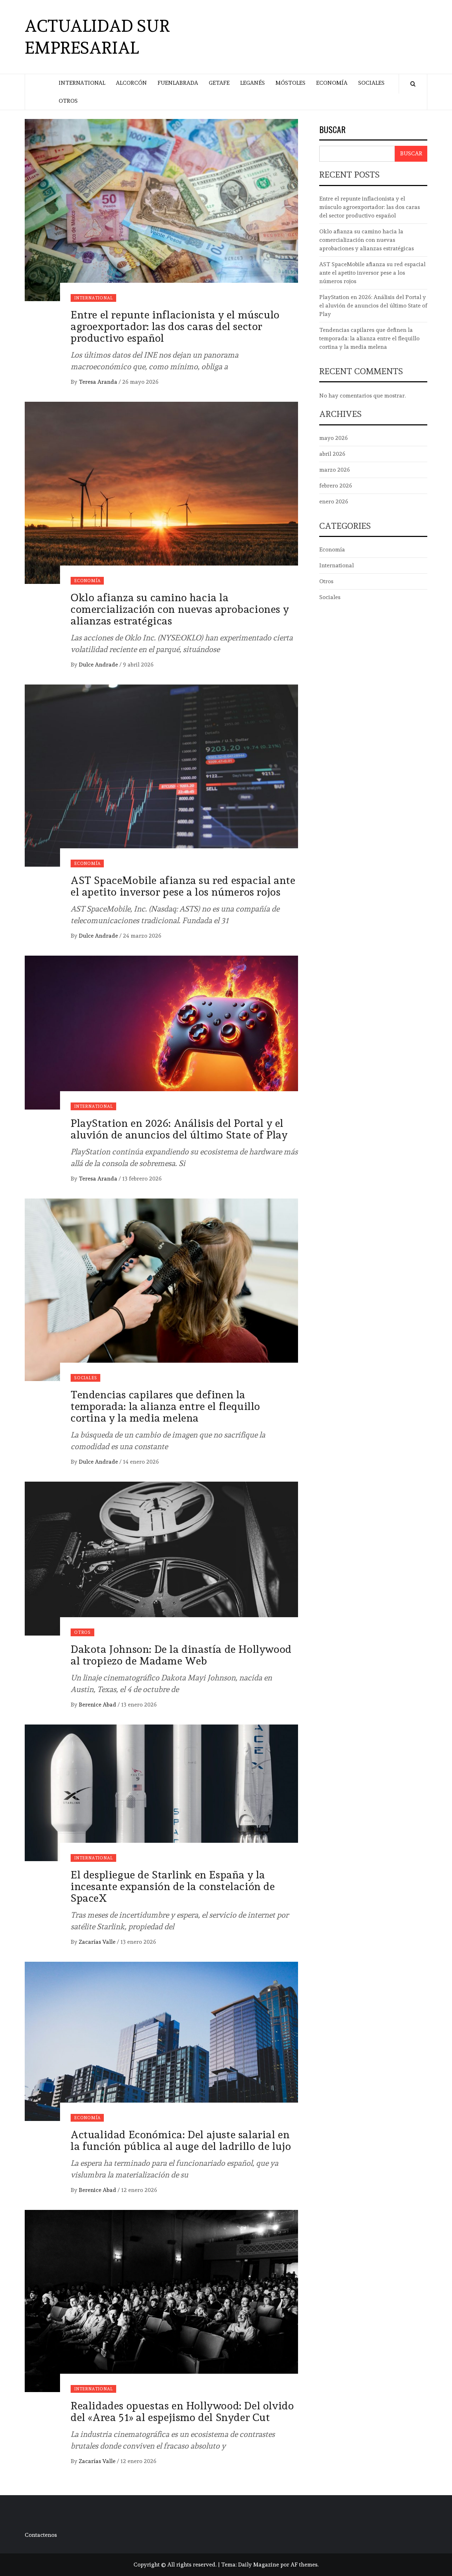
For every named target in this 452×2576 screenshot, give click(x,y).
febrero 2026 (336, 486)
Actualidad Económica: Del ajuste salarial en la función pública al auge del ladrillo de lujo (181, 2140)
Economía (332, 83)
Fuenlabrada (178, 83)
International (82, 83)
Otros (68, 101)
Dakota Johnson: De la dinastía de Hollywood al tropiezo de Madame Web (181, 1655)
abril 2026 (332, 454)
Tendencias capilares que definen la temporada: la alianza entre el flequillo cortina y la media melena (165, 1406)
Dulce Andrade (99, 665)
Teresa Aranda (99, 382)
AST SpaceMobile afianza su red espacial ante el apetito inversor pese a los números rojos (183, 886)
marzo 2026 (335, 470)
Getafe (219, 83)
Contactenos (41, 2535)
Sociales (371, 83)
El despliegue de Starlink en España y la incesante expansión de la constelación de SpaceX (173, 1886)
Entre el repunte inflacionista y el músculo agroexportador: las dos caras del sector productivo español (175, 326)
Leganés (252, 83)
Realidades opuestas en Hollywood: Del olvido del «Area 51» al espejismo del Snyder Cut (182, 2411)
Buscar (332, 130)
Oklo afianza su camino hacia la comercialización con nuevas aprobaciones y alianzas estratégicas (180, 609)
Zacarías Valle (98, 1942)
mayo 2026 (334, 438)
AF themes (304, 2565)
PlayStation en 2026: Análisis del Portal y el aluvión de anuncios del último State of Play (179, 1129)
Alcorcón (131, 83)
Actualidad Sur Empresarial (97, 37)
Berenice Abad (98, 1705)
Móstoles (290, 83)
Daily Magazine (258, 2565)
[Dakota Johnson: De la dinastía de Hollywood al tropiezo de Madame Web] (161, 1557)
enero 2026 (334, 501)
